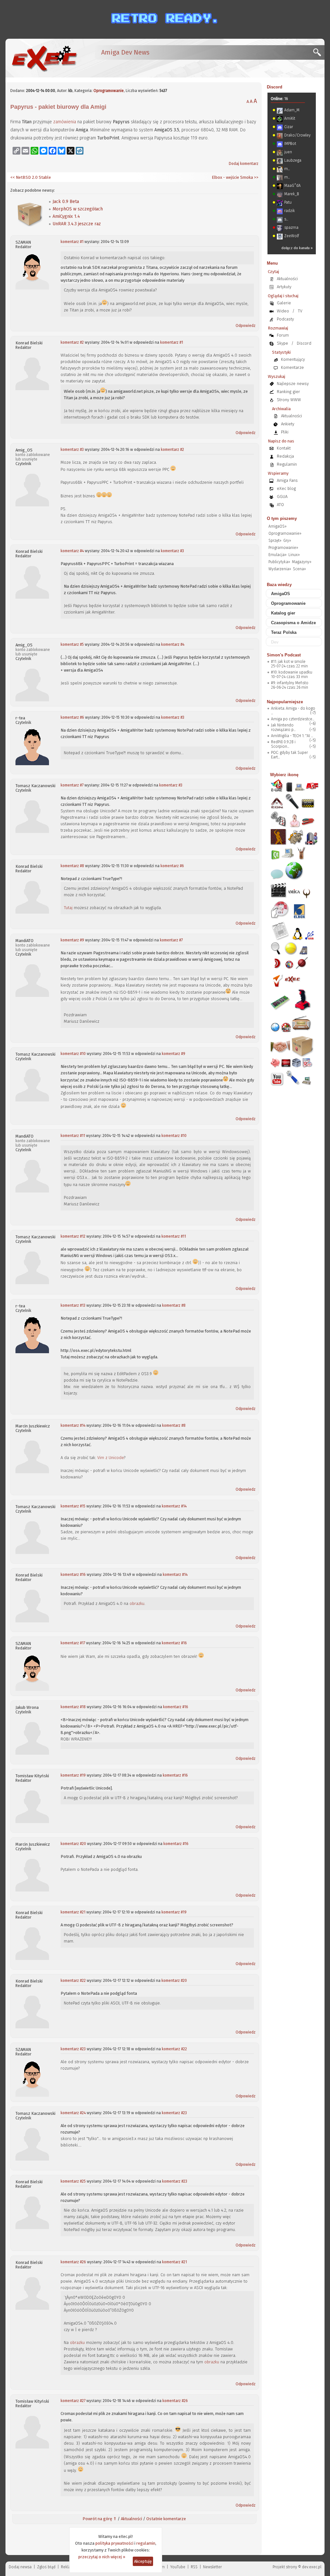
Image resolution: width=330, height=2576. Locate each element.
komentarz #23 (73, 2049)
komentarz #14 (73, 1425)
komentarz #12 (73, 1236)
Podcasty (285, 319)
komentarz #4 (72, 551)
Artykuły (284, 287)
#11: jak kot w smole (288, 662)
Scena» (299, 569)
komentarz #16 (73, 1575)
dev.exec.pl (312, 2567)
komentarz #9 (72, 940)
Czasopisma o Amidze (293, 623)
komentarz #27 (73, 2401)
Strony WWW (289, 400)
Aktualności (131, 2519)
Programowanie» (283, 548)
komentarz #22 (73, 1981)
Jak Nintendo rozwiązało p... (283, 727)
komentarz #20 (73, 1844)
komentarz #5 (72, 644)
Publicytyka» (279, 562)
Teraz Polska (284, 632)
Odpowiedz (246, 326)
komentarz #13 (73, 1305)
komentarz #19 (73, 1775)
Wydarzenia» (280, 569)
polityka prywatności (114, 2543)
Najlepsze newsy (293, 384)
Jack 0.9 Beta (66, 202)
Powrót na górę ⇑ (100, 2519)
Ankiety (288, 424)
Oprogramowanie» (285, 533)
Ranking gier (288, 392)
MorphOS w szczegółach (78, 209)
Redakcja (285, 456)
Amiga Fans (287, 480)
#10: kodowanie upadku (292, 672)
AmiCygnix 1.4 (66, 216)
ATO (280, 505)
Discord (275, 87)
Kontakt (284, 448)
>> (256, 177)
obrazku (137, 1603)
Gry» (287, 541)
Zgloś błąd (46, 2567)
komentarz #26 (73, 2262)
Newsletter (212, 2567)
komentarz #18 (73, 1707)
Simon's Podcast (284, 655)
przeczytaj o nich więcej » (102, 2557)
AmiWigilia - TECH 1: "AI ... (292, 736)
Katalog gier (283, 613)
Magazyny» (302, 562)
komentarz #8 (72, 866)
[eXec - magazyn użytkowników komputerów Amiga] (44, 58)
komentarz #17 (73, 1643)
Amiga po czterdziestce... (293, 719)
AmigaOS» (277, 526)
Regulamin (287, 464)
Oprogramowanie (109, 91)
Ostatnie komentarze (166, 2519)
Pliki (285, 432)
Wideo (283, 311)
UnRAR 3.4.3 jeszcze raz (77, 224)
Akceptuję (143, 2561)
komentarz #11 (73, 1136)
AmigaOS (281, 594)
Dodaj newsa (20, 2567)
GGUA (282, 497)
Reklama (69, 2567)
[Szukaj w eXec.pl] (319, 54)
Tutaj (68, 908)
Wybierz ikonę (284, 775)
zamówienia (65, 122)
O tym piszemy (282, 518)
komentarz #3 (72, 450)
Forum (283, 335)
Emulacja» (277, 555)
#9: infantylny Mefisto (290, 683)
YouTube (178, 2567)
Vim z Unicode (111, 1458)
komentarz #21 (73, 1912)
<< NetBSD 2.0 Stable (31, 177)
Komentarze (292, 367)
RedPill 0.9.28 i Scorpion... (283, 744)
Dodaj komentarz (244, 164)
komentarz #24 (73, 2113)
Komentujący (293, 359)
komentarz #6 (72, 717)
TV (300, 311)
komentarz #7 (72, 785)
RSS (194, 2567)
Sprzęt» (275, 541)
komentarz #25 (73, 2181)
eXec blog (286, 488)
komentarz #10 (73, 1054)
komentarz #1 (72, 242)
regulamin (146, 2543)
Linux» (294, 555)
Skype (282, 343)
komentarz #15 (73, 1506)
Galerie (284, 303)
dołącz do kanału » (297, 248)
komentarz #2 (72, 342)
